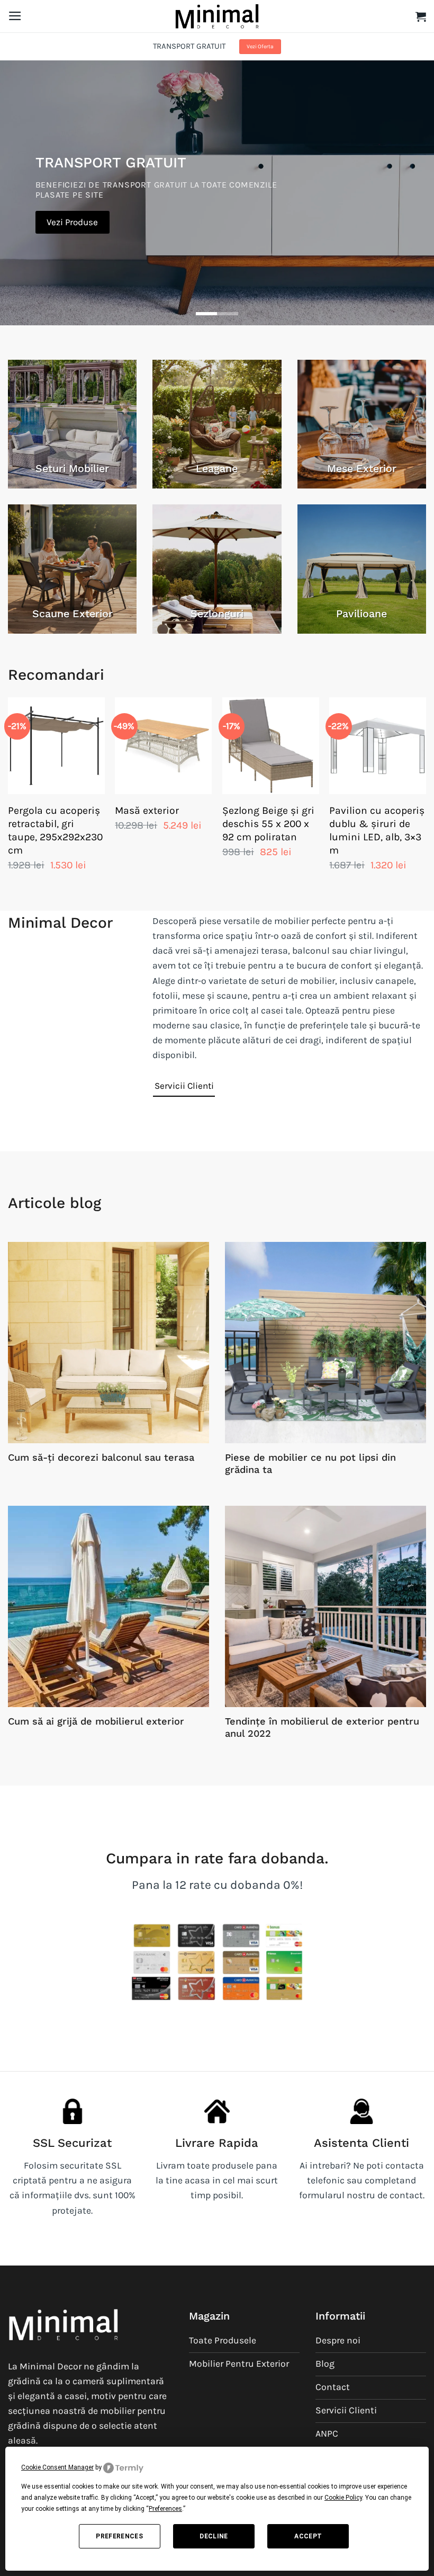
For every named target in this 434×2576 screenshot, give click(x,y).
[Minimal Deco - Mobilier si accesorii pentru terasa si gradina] (217, 16)
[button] (15, 16)
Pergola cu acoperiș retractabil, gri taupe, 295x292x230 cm (55, 830)
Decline (214, 2536)
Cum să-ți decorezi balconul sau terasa (101, 1457)
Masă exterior (147, 810)
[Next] (426, 795)
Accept (308, 2536)
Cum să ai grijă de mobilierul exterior (96, 1721)
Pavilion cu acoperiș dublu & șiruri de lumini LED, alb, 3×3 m (377, 830)
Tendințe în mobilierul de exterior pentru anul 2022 (322, 1727)
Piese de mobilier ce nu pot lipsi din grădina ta (310, 1464)
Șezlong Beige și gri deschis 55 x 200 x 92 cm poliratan (268, 824)
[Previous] (8, 795)
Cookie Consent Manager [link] (57, 2467)
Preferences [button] (165, 2509)
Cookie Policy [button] (343, 2498)
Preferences (119, 2536)
